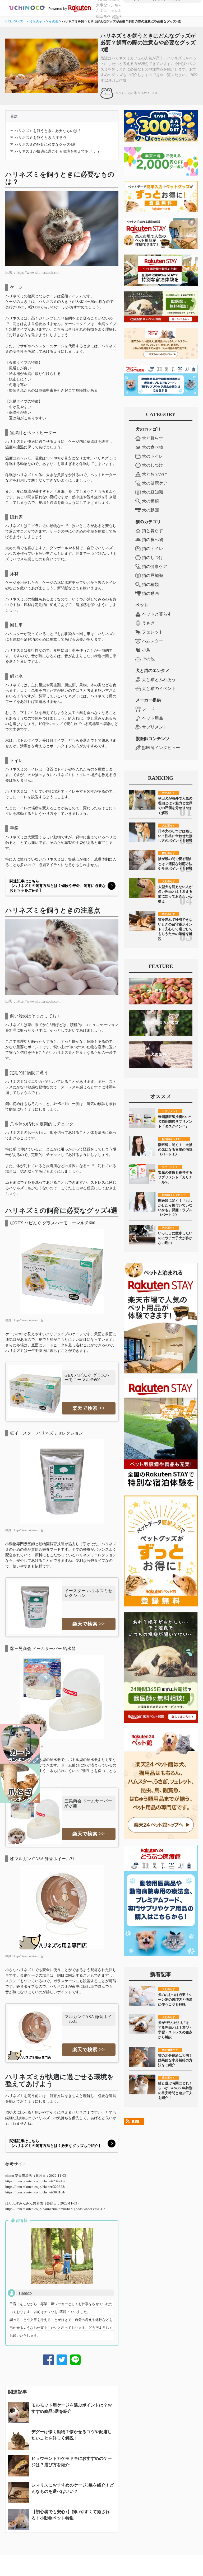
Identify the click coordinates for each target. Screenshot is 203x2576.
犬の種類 (150, 501)
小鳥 (146, 650)
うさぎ (148, 623)
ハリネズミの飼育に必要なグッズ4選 (45, 145)
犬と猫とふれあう (159, 680)
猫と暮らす (153, 531)
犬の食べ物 (153, 447)
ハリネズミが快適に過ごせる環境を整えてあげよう (57, 151)
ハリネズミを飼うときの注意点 (40, 138)
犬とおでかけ (155, 474)
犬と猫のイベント (159, 688)
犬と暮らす (153, 438)
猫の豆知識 (153, 575)
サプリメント (155, 727)
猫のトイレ (153, 549)
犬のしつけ (153, 465)
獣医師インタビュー (161, 748)
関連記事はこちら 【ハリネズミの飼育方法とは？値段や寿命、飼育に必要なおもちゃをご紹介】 (58, 886)
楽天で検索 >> (89, 1408)
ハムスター (153, 641)
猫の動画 (150, 593)
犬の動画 (150, 510)
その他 (54, 21)
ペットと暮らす (157, 614)
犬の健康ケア (155, 483)
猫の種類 (150, 584)
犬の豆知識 (153, 492)
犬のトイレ (153, 456)
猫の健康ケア (155, 567)
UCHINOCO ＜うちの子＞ (25, 21)
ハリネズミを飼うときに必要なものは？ (48, 131)
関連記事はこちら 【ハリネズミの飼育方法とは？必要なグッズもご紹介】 (56, 2143)
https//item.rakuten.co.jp (29, 1320)
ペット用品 (153, 718)
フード (148, 709)
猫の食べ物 (153, 540)
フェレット (153, 632)
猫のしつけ (153, 558)
